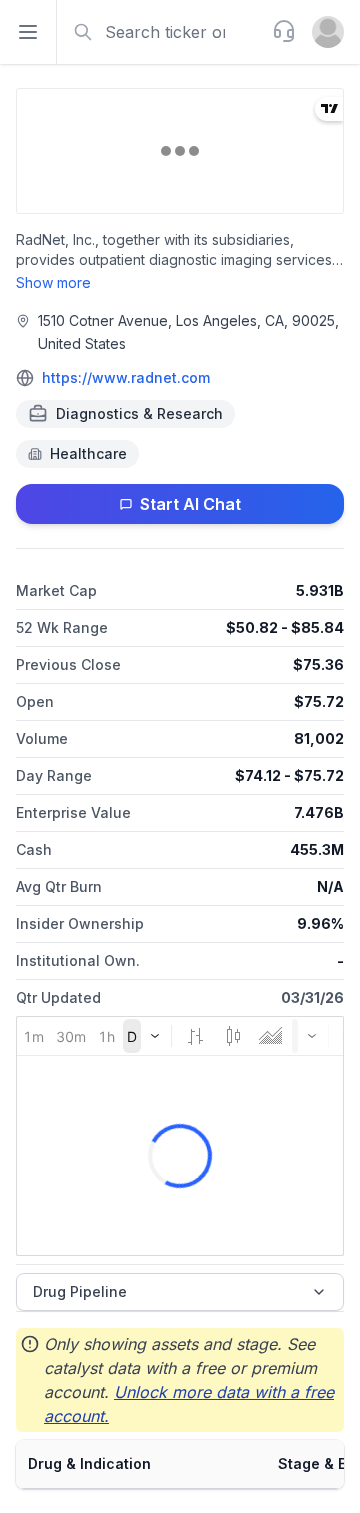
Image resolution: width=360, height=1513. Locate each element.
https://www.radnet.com (126, 377)
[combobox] (162, 32)
